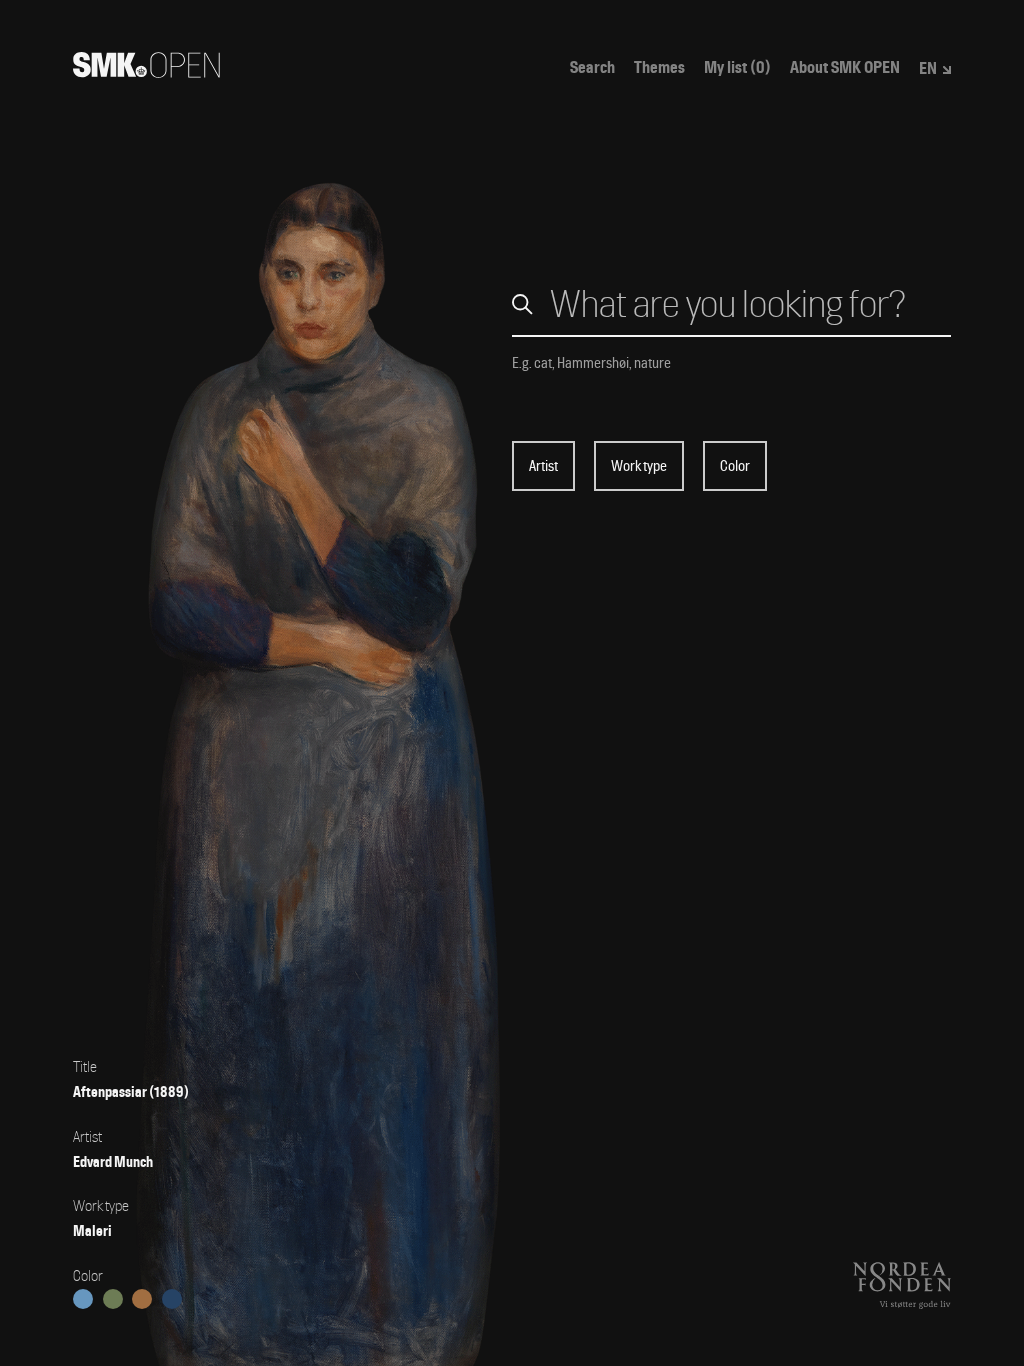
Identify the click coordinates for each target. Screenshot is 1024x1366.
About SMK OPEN (845, 68)
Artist (543, 466)
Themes (659, 68)
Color (735, 466)
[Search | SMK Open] (146, 71)
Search (592, 68)
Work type (639, 466)
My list (737, 68)
